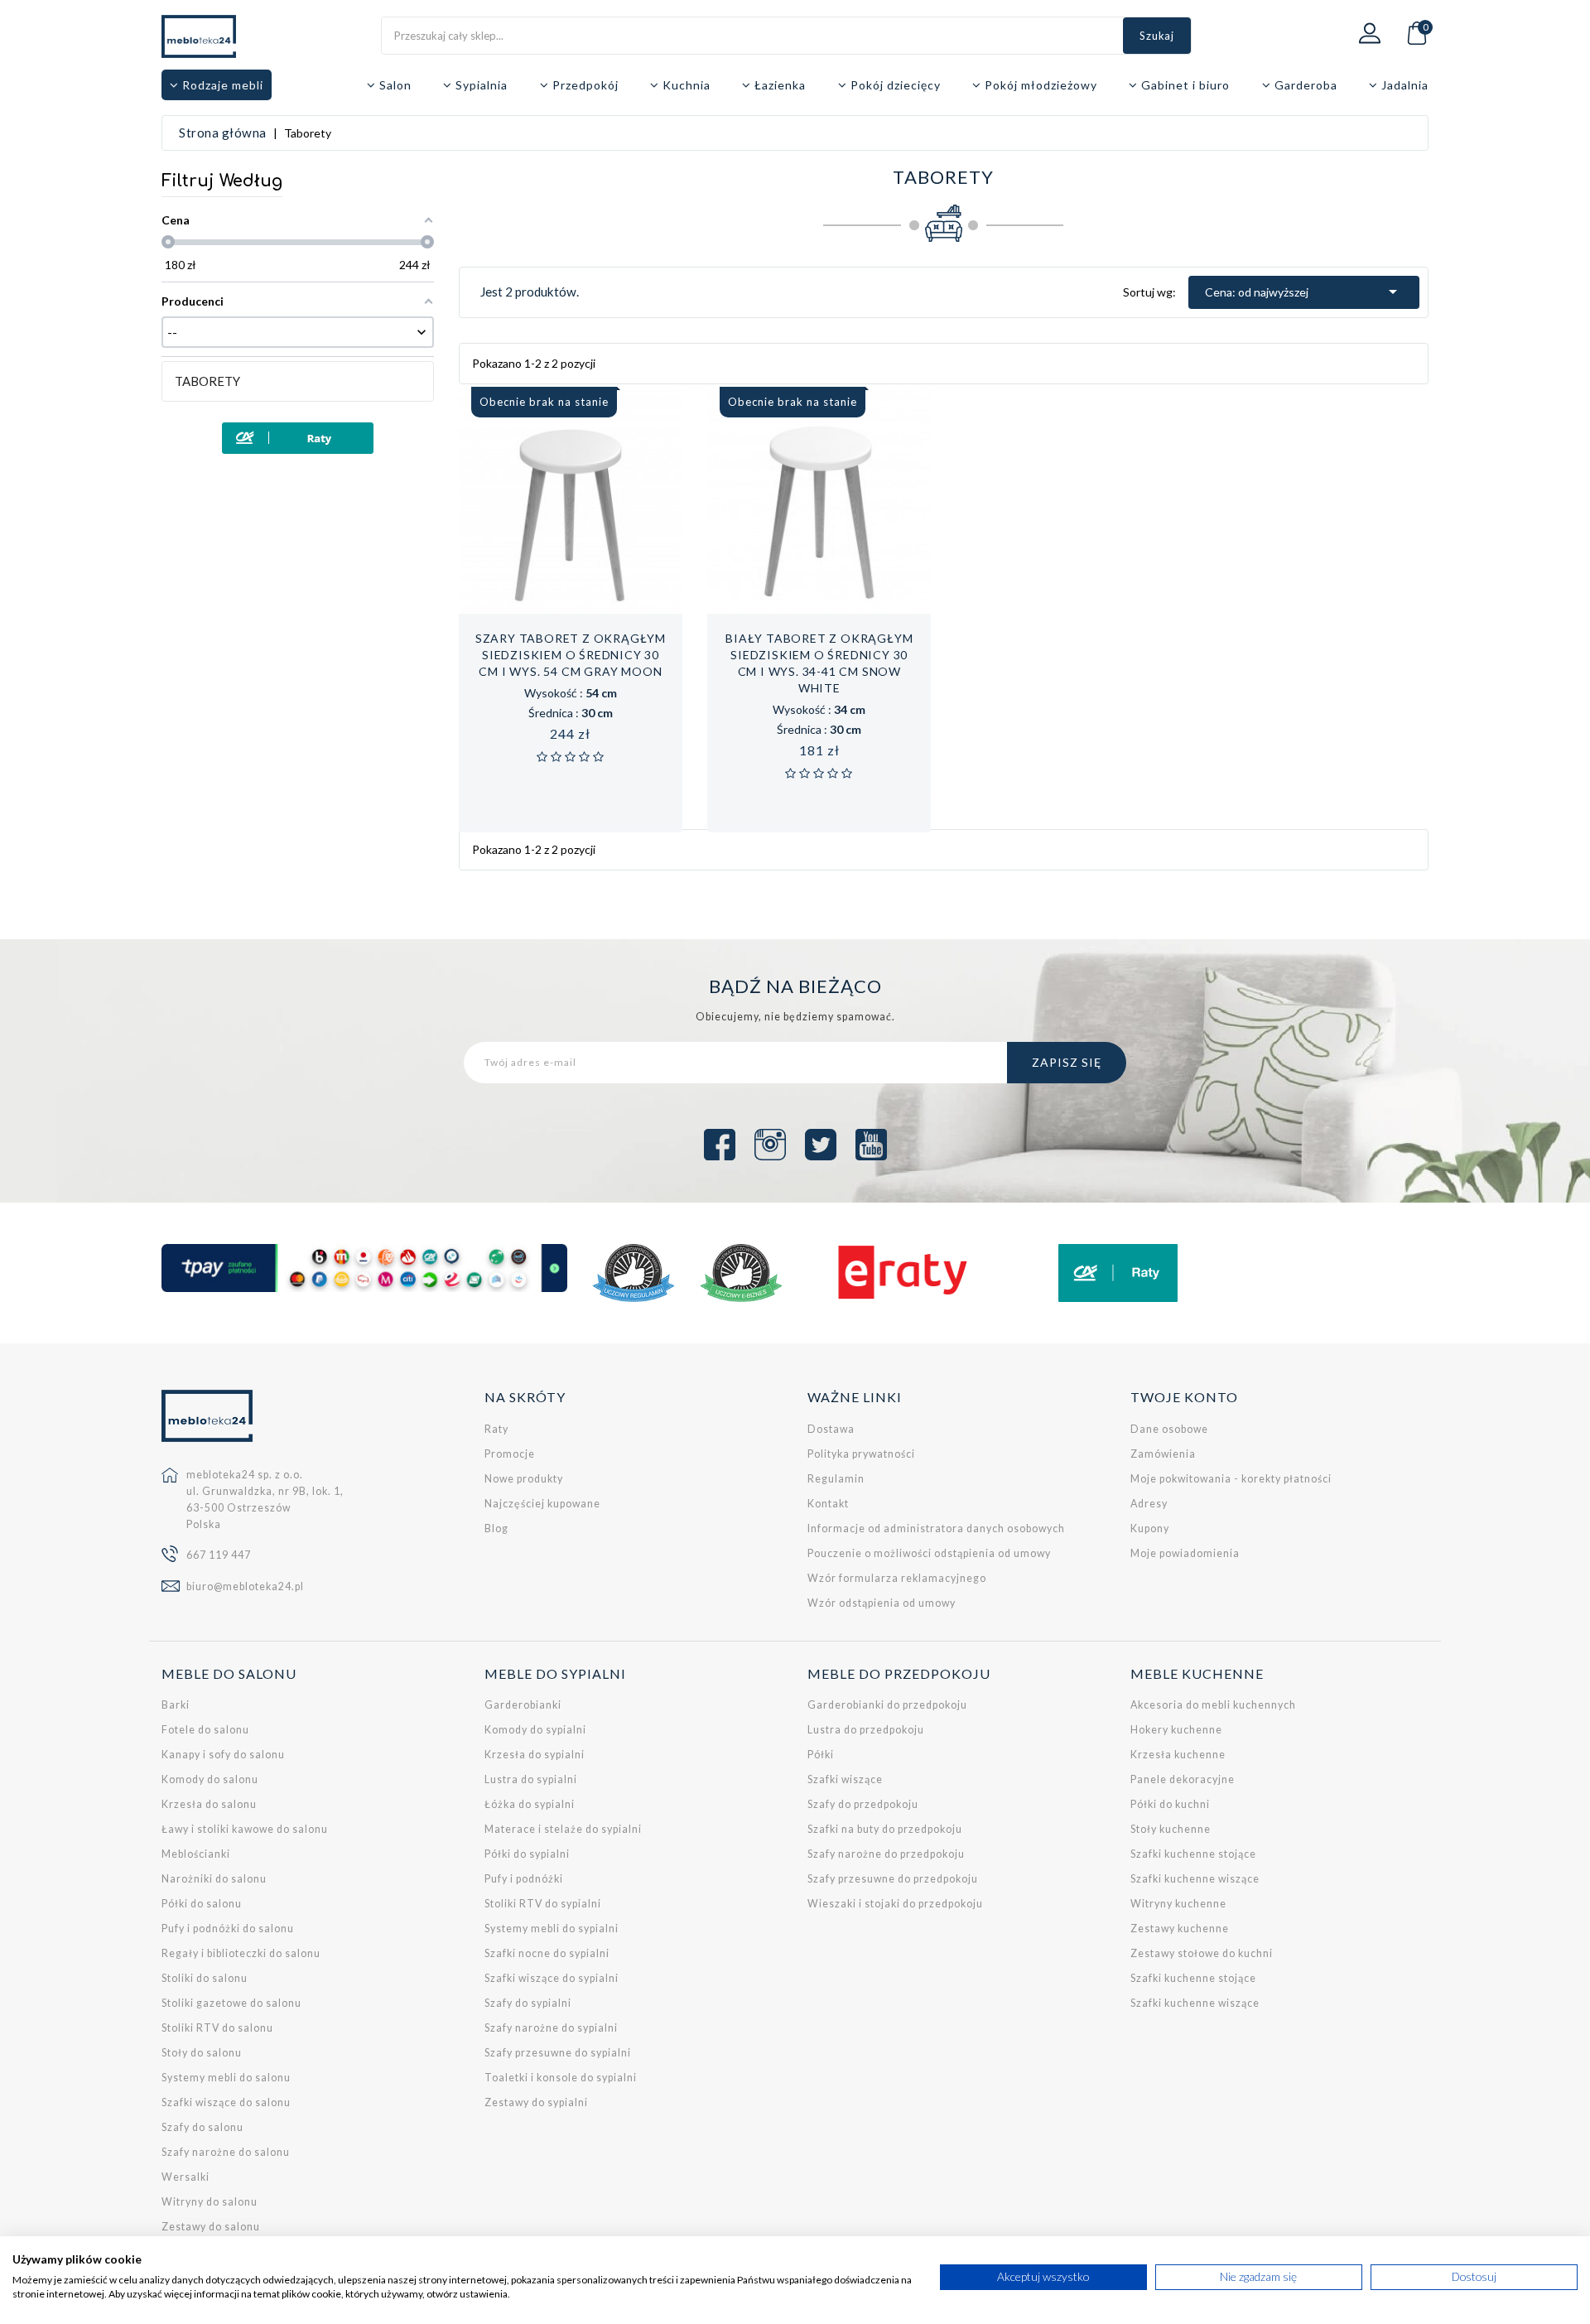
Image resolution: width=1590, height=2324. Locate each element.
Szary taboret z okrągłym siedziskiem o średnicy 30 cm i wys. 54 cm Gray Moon (571, 655)
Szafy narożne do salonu (226, 2152)
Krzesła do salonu (209, 1804)
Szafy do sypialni (528, 2003)
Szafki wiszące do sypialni (552, 1978)
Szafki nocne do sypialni (547, 1953)
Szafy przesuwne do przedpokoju (893, 1879)
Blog (496, 1528)
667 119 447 (219, 1555)
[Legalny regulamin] (634, 1273)
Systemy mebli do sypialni (552, 1929)
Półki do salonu (202, 1904)
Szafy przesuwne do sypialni (558, 2053)
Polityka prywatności (861, 1454)
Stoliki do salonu (205, 1978)
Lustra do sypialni (531, 1779)
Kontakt (828, 1504)
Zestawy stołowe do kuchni (1202, 1953)
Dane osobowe (1169, 1429)
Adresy (1149, 1504)
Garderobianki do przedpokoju (887, 1705)
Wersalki (185, 2177)
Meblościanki (196, 1854)
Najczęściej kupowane (542, 1504)
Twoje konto (1184, 1397)
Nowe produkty (524, 1479)
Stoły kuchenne (1171, 1829)
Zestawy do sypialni (536, 2102)
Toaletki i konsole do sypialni (561, 2078)
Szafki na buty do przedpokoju (885, 1829)
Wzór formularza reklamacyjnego (897, 1578)
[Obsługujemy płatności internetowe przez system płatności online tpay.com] (364, 1268)
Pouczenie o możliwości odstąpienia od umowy (929, 1553)
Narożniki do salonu (214, 1879)
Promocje (510, 1454)
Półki (821, 1755)
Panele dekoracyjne (1183, 1779)
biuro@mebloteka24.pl (245, 1586)
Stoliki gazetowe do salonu (231, 2003)
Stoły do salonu (202, 2053)
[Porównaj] (588, 605)
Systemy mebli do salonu (226, 2078)
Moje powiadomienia (1185, 1553)
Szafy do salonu (202, 2127)
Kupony (1150, 1528)
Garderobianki (523, 1705)
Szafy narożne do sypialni (551, 2028)
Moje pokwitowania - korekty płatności (1231, 1479)
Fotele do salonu (205, 1730)
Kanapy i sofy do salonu (223, 1755)
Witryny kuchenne (1178, 1904)
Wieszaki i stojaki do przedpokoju (895, 1904)
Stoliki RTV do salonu (217, 2028)
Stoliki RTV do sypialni (543, 1904)
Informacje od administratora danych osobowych (936, 1528)
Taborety (207, 381)
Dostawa (831, 1429)
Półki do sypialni (527, 1854)
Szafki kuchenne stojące (1193, 1854)
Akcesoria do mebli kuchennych (1213, 1705)
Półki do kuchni (1170, 1804)
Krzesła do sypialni (535, 1755)
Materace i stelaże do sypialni (563, 1829)
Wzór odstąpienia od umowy (882, 1603)
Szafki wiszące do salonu (226, 2102)
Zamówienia (1163, 1454)
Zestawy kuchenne (1180, 1929)
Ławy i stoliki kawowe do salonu (245, 1829)
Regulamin (836, 1479)
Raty (496, 1429)
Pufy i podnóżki (524, 1879)
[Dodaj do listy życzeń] (552, 605)
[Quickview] (624, 605)
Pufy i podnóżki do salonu (228, 1929)
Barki (176, 1705)
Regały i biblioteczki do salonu (241, 1953)
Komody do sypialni (535, 1730)
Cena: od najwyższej (1304, 292)
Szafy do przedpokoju (863, 1804)
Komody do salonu (210, 1779)
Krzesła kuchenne (1178, 1755)
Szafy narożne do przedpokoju (886, 1854)
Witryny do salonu (210, 2202)
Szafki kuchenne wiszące (1195, 1879)
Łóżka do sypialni (530, 1804)
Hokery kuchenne (1176, 1730)
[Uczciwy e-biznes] (741, 1273)
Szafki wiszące (845, 1779)
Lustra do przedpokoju (866, 1730)
